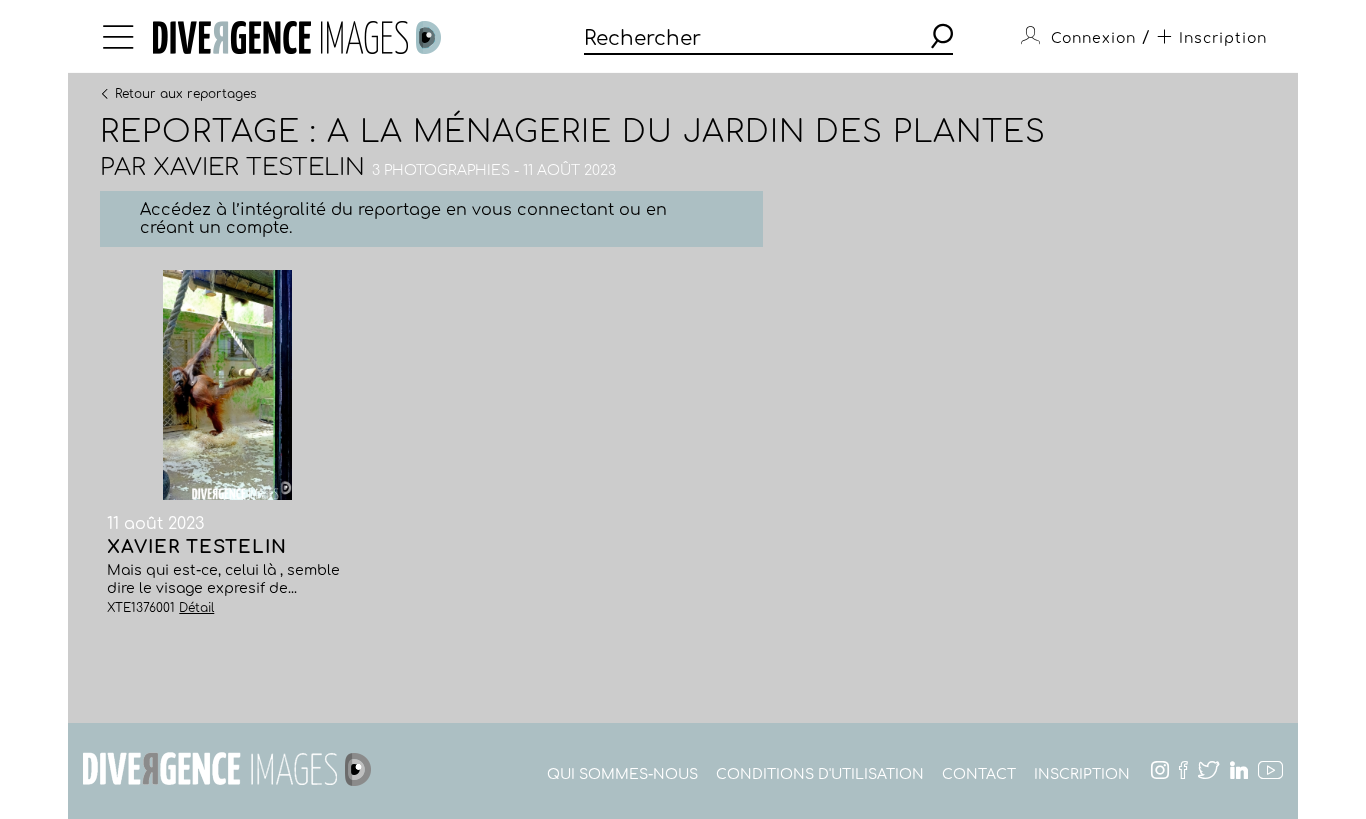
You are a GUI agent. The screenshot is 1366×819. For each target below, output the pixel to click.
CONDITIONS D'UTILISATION (820, 774)
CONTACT (979, 774)
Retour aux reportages (185, 93)
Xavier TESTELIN (259, 167)
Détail (196, 608)
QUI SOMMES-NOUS (622, 774)
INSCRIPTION (1082, 774)
